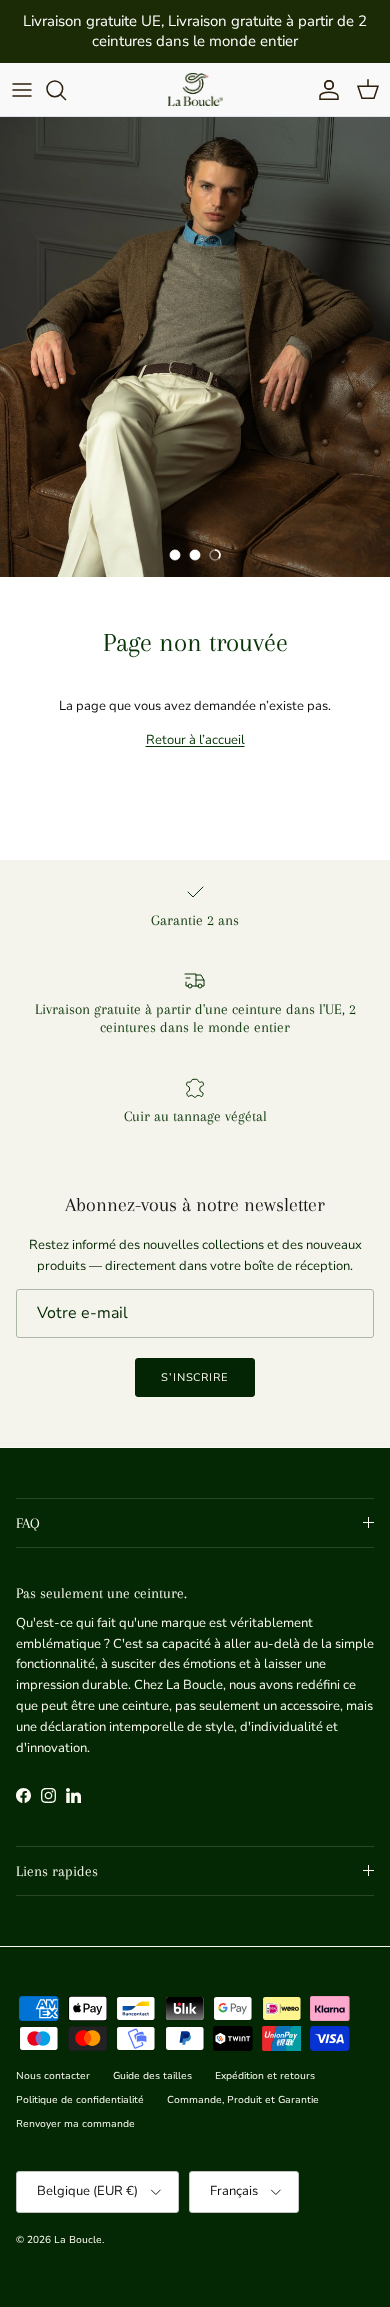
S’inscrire (195, 1377)
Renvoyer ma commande (75, 2124)
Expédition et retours (265, 2076)
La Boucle (78, 2240)
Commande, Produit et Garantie (243, 2100)
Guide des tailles (152, 2076)
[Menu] (22, 90)
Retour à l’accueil (195, 740)
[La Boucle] (195, 89)
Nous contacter (53, 2076)
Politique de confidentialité (80, 2100)
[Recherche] (66, 90)
